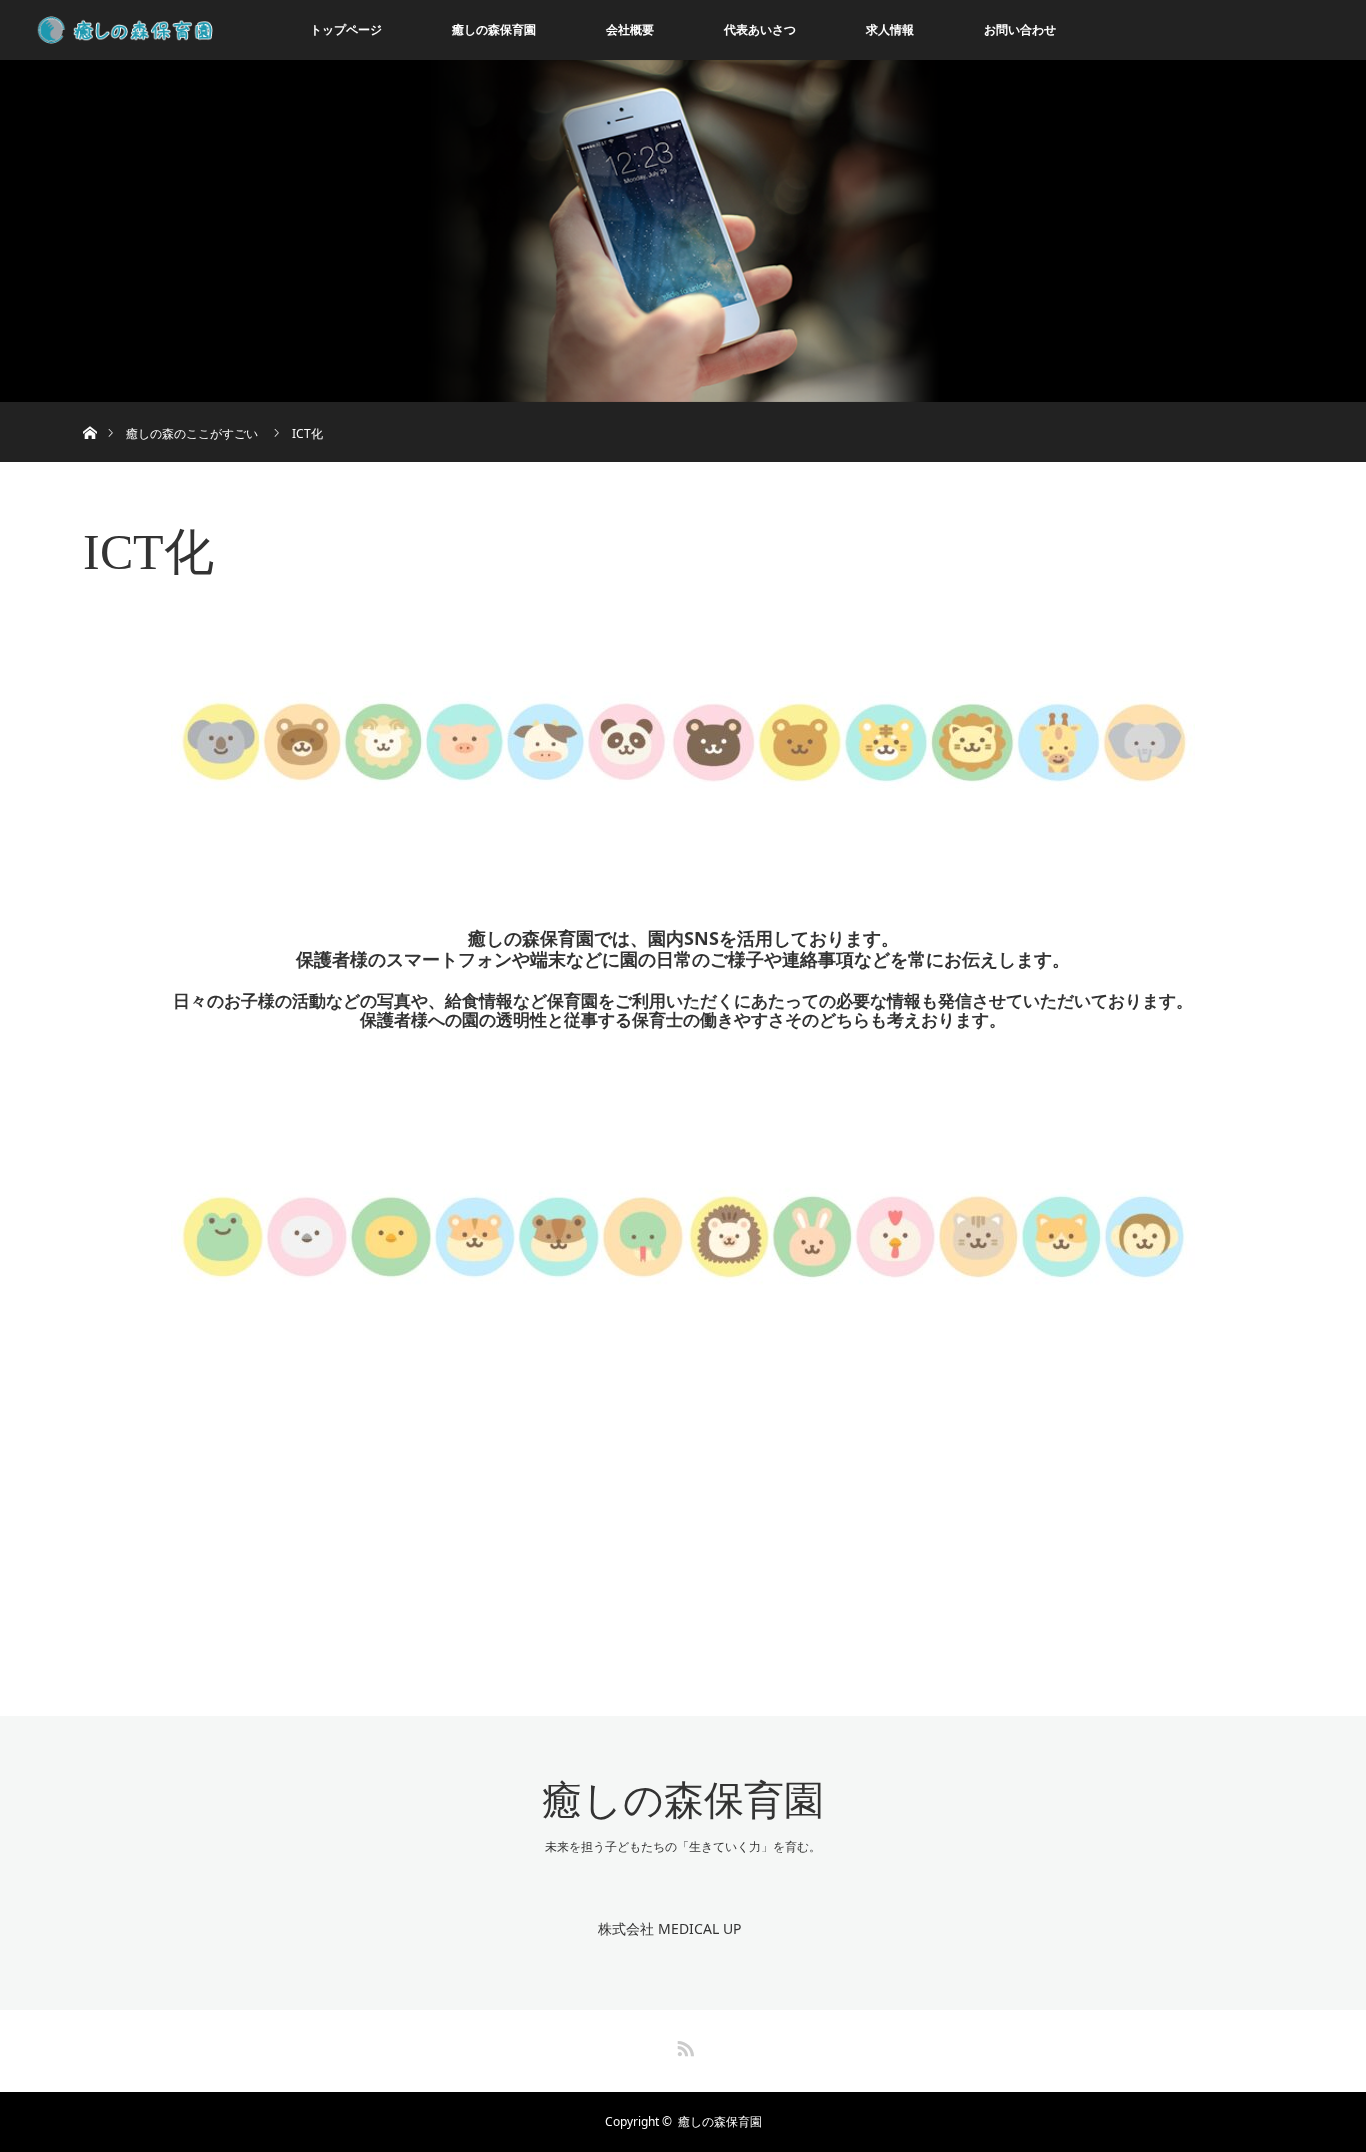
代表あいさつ (760, 29)
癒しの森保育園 (494, 29)
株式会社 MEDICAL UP (669, 1928)
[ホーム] (89, 409)
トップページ (346, 29)
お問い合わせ (1020, 29)
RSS (683, 2045)
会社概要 (630, 29)
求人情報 (890, 29)
